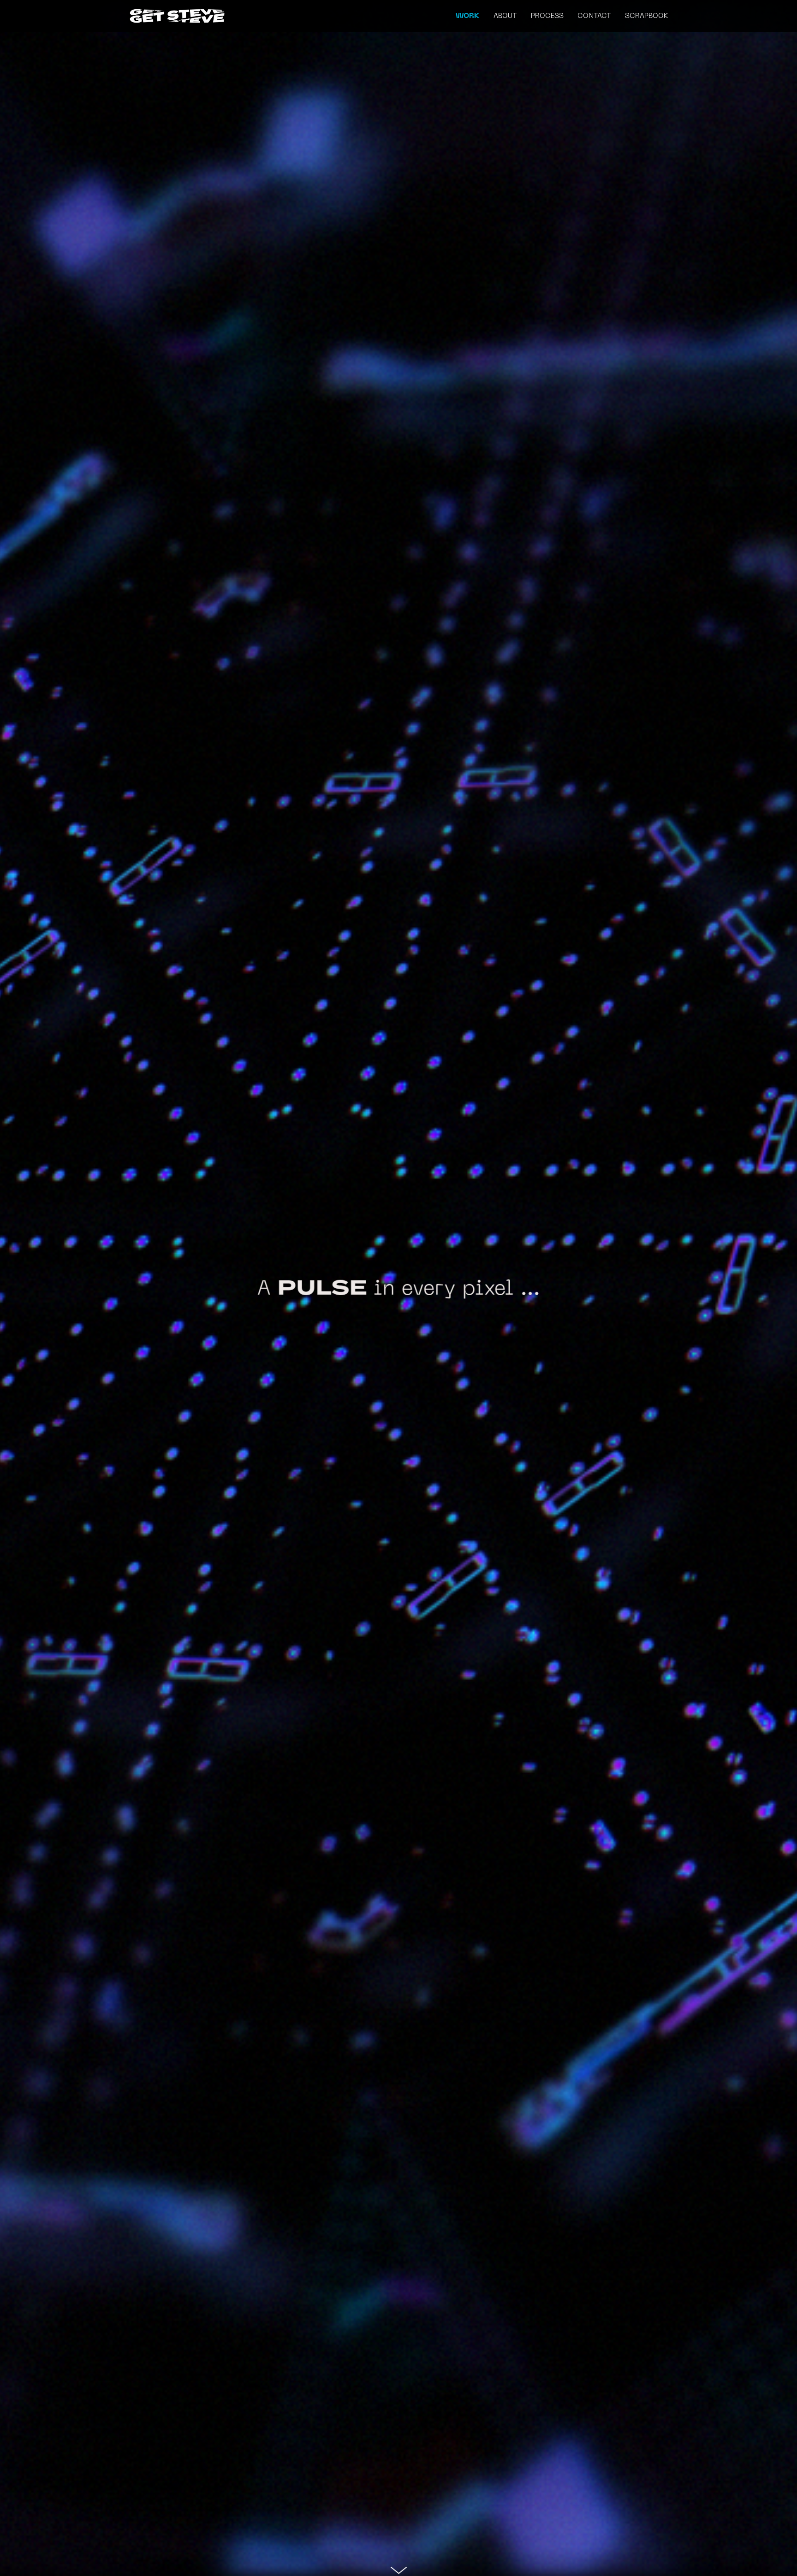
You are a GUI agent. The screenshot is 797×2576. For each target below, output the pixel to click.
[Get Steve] (177, 16)
